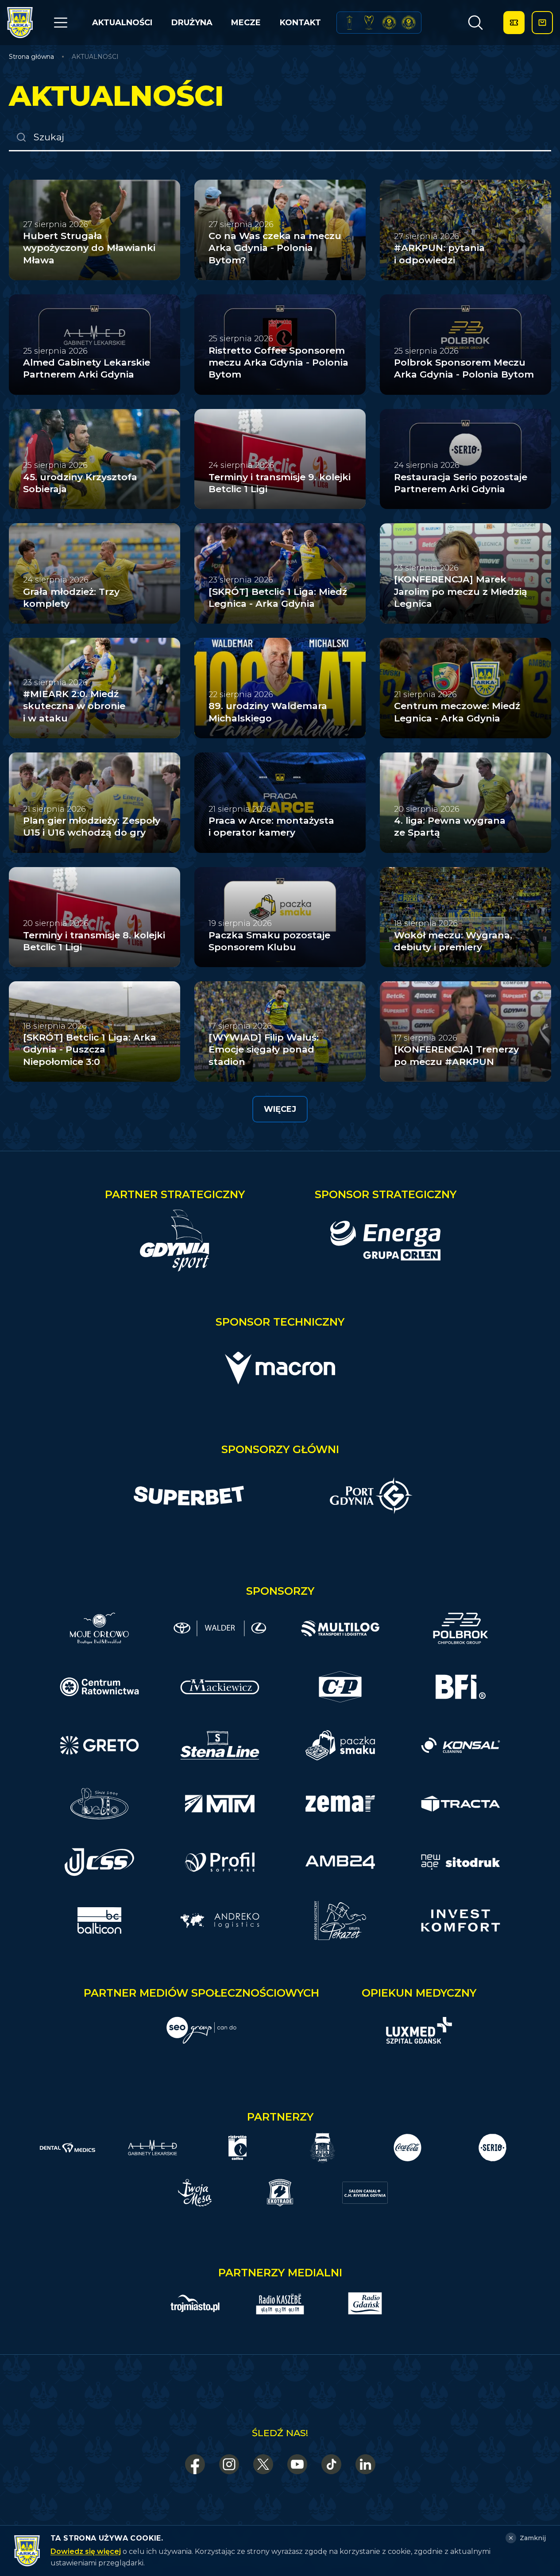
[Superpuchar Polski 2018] (409, 23)
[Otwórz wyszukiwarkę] (475, 23)
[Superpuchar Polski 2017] (389, 23)
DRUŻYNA (192, 23)
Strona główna (31, 57)
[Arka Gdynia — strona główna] (20, 23)
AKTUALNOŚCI (122, 23)
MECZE (246, 23)
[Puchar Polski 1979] (349, 23)
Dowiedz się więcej (86, 2551)
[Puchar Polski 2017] (369, 23)
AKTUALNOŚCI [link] (95, 57)
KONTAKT (300, 23)
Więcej (280, 1109)
